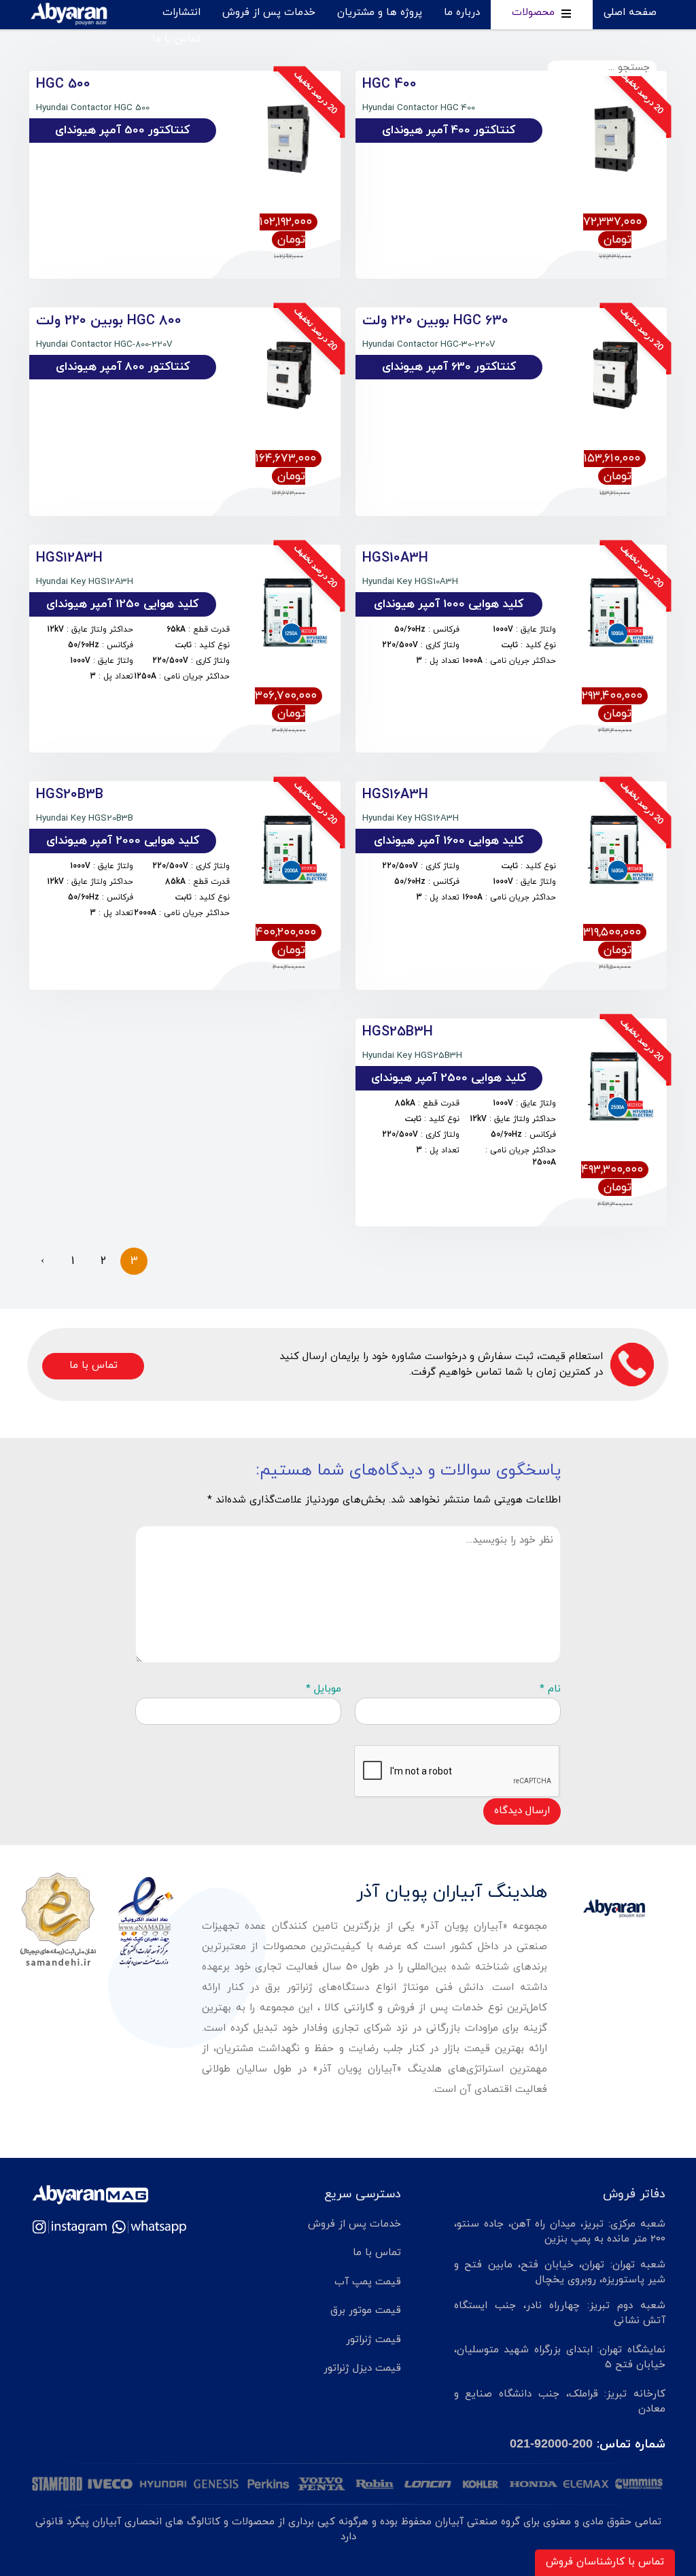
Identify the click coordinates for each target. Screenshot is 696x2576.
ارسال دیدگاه (522, 1811)
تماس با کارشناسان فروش (605, 2562)
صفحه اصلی (630, 13)
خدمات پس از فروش (269, 13)
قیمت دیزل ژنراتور (362, 2368)
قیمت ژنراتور (373, 2340)
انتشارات (181, 13)
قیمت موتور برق (366, 2311)
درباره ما (462, 13)
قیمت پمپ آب (368, 2282)
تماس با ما (176, 39)
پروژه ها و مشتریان (380, 13)
